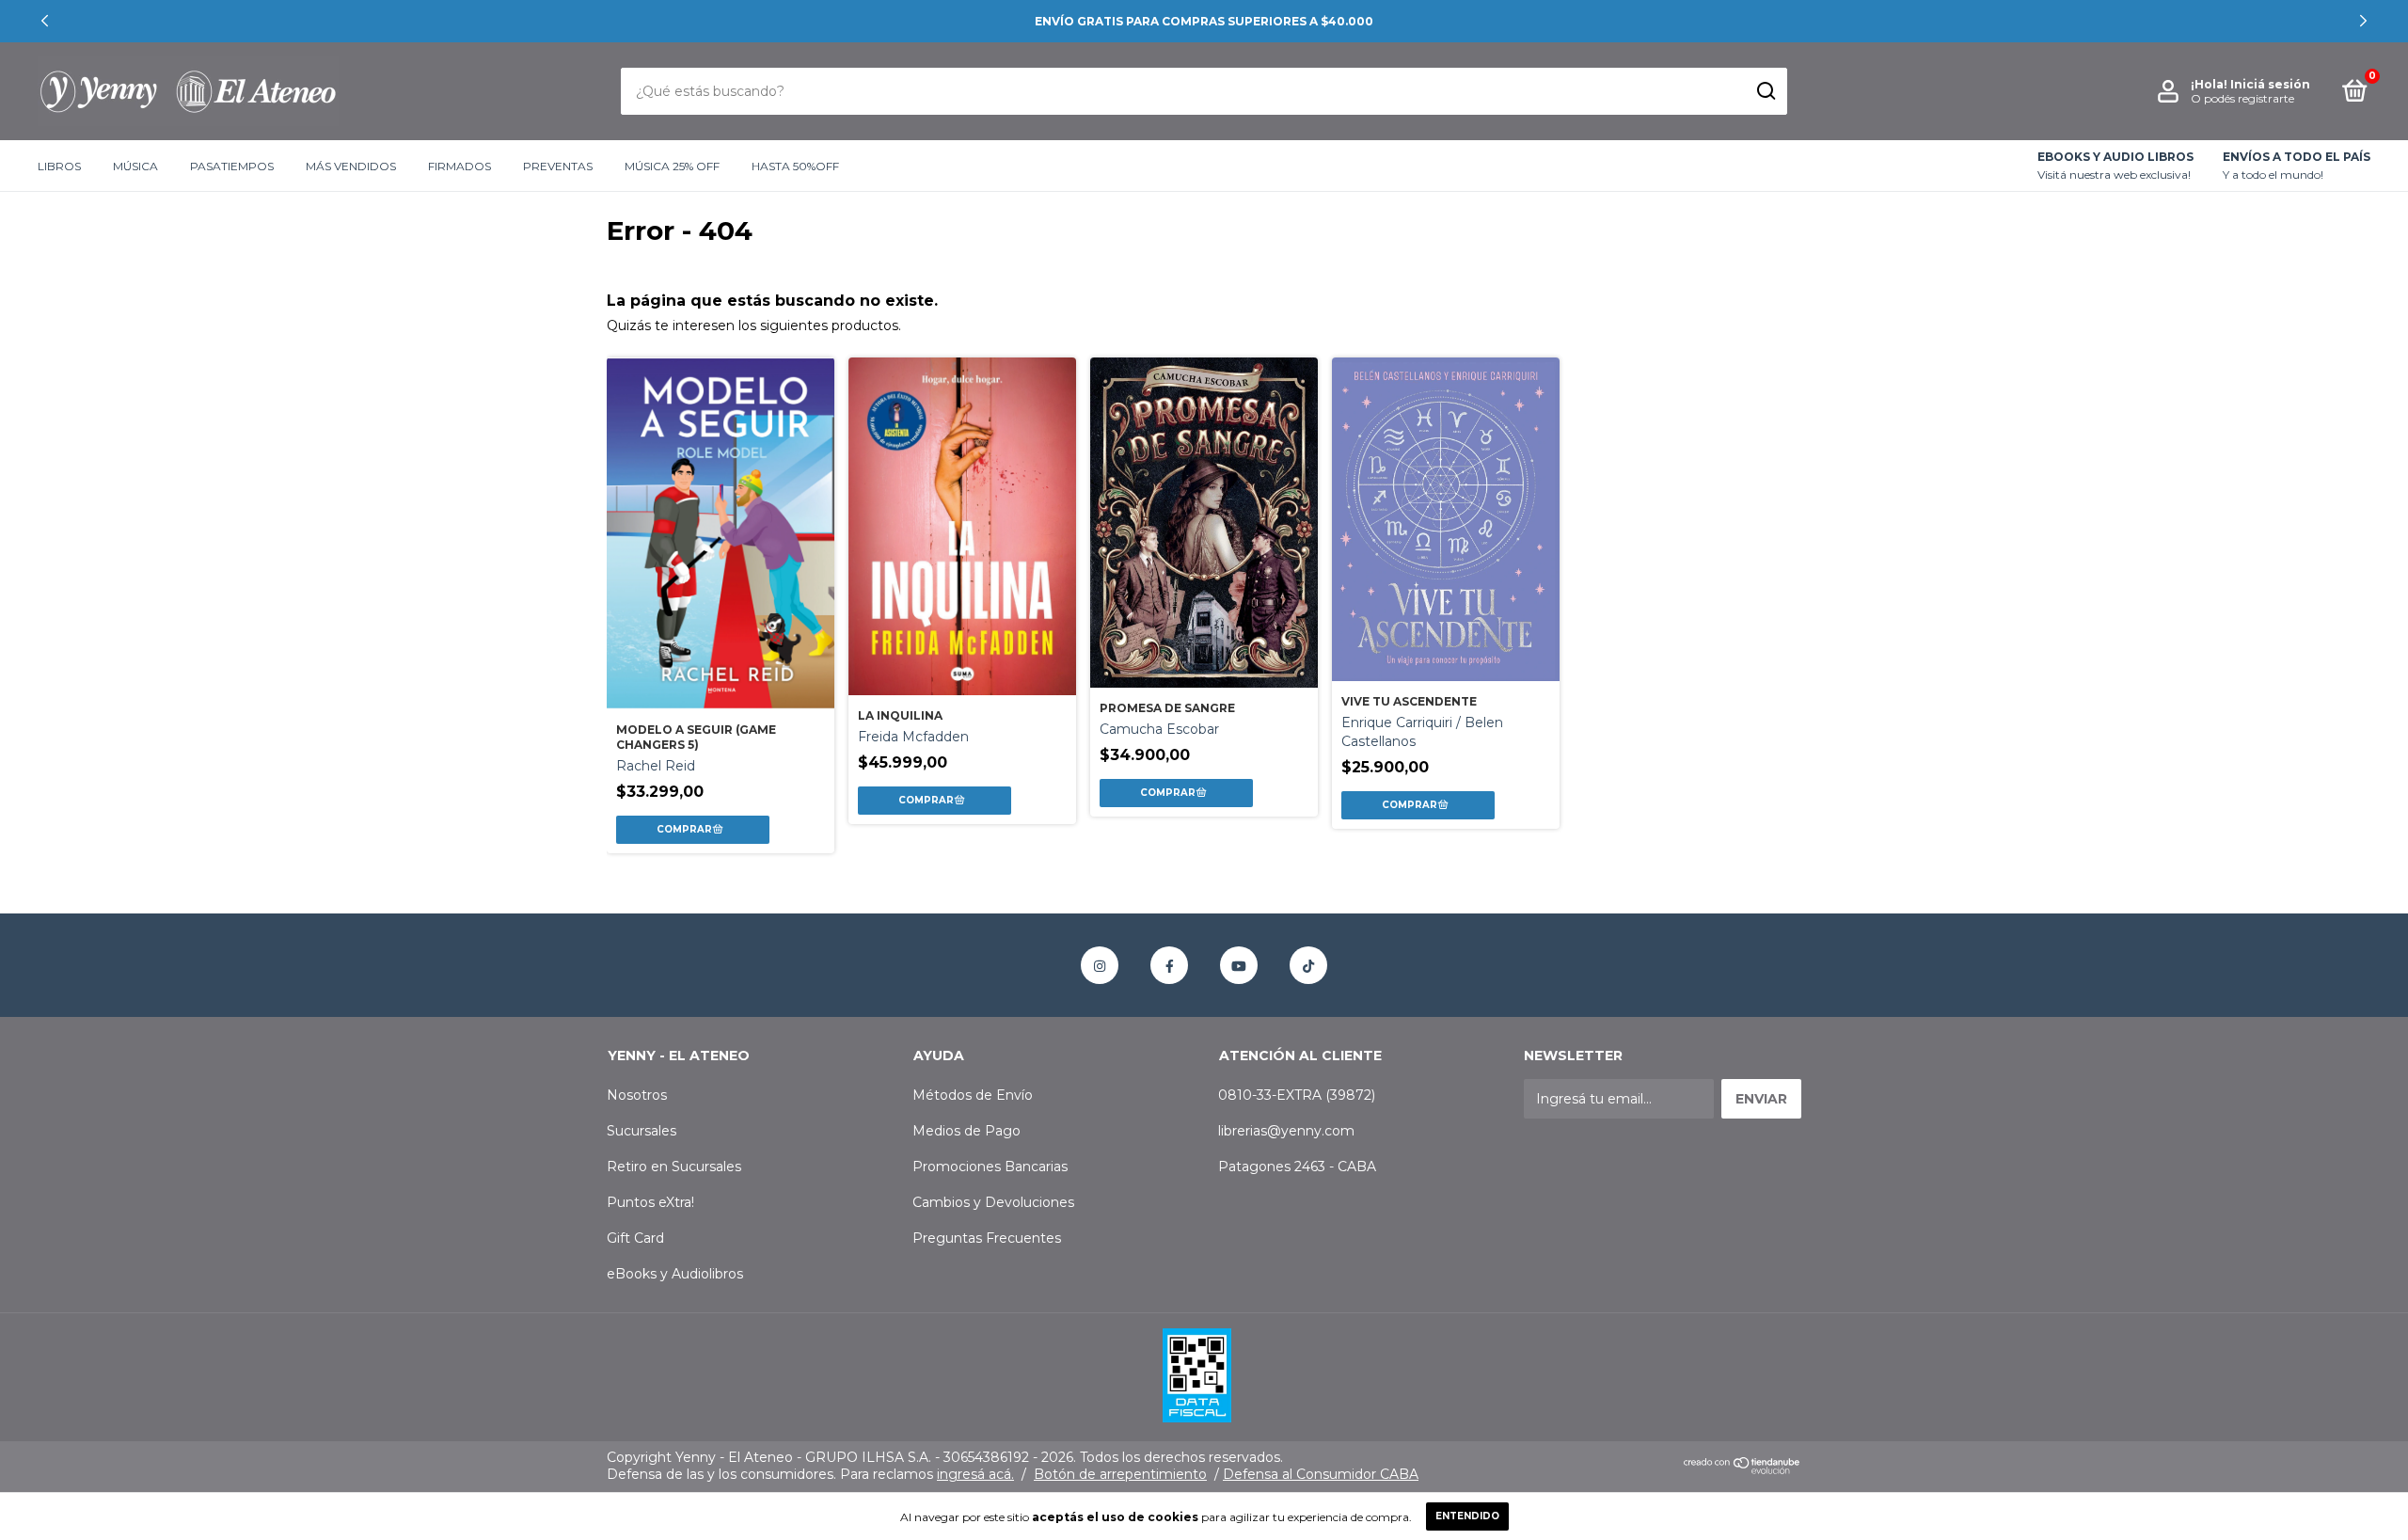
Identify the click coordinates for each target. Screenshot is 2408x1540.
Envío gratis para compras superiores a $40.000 (1204, 21)
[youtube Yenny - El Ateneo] (1239, 965)
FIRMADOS (459, 166)
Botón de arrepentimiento (1120, 1474)
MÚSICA (135, 166)
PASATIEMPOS (232, 166)
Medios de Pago (966, 1131)
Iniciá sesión (2270, 84)
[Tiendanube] (1743, 1470)
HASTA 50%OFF (795, 166)
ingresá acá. (975, 1474)
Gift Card (635, 1238)
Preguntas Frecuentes (987, 1238)
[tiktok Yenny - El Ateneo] (1308, 965)
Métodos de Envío (973, 1095)
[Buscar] (1765, 91)
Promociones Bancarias (990, 1167)
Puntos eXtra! (650, 1202)
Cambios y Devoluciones (993, 1202)
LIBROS (59, 166)
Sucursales (642, 1131)
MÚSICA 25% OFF (672, 166)
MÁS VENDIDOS (351, 166)
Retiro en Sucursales (674, 1167)
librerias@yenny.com (1286, 1131)
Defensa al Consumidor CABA (1321, 1474)
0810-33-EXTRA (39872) (1297, 1095)
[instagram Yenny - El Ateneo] (1100, 965)
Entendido (1467, 1516)
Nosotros (637, 1095)
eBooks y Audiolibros (675, 1274)
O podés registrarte (2242, 98)
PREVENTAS (558, 166)
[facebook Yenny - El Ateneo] (1169, 965)
